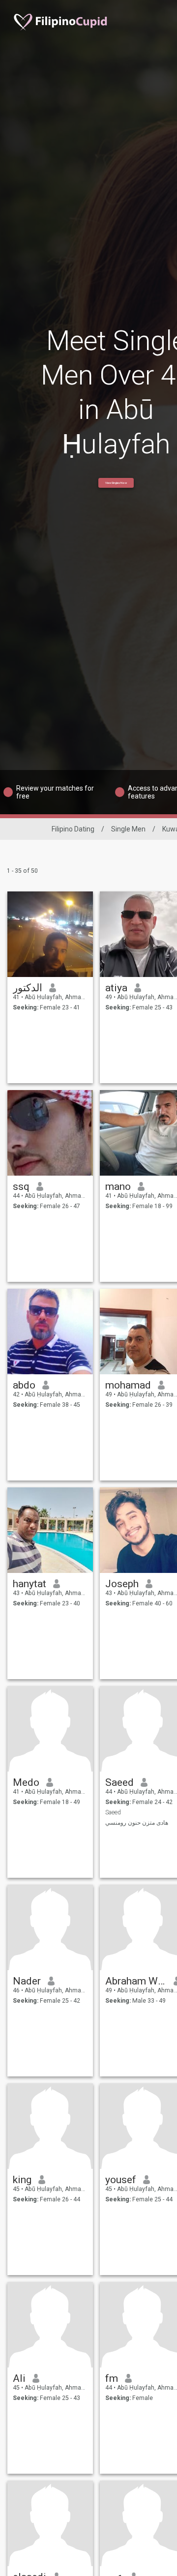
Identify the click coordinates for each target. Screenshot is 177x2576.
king (22, 2180)
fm (112, 2378)
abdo (24, 1385)
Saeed (119, 1782)
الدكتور (28, 988)
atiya (116, 988)
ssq (21, 1186)
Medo (26, 1782)
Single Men (128, 829)
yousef (121, 2180)
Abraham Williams (136, 1981)
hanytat (29, 1584)
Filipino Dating (73, 829)
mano (118, 1186)
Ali (19, 2378)
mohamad (128, 1385)
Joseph (122, 1584)
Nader (27, 1981)
